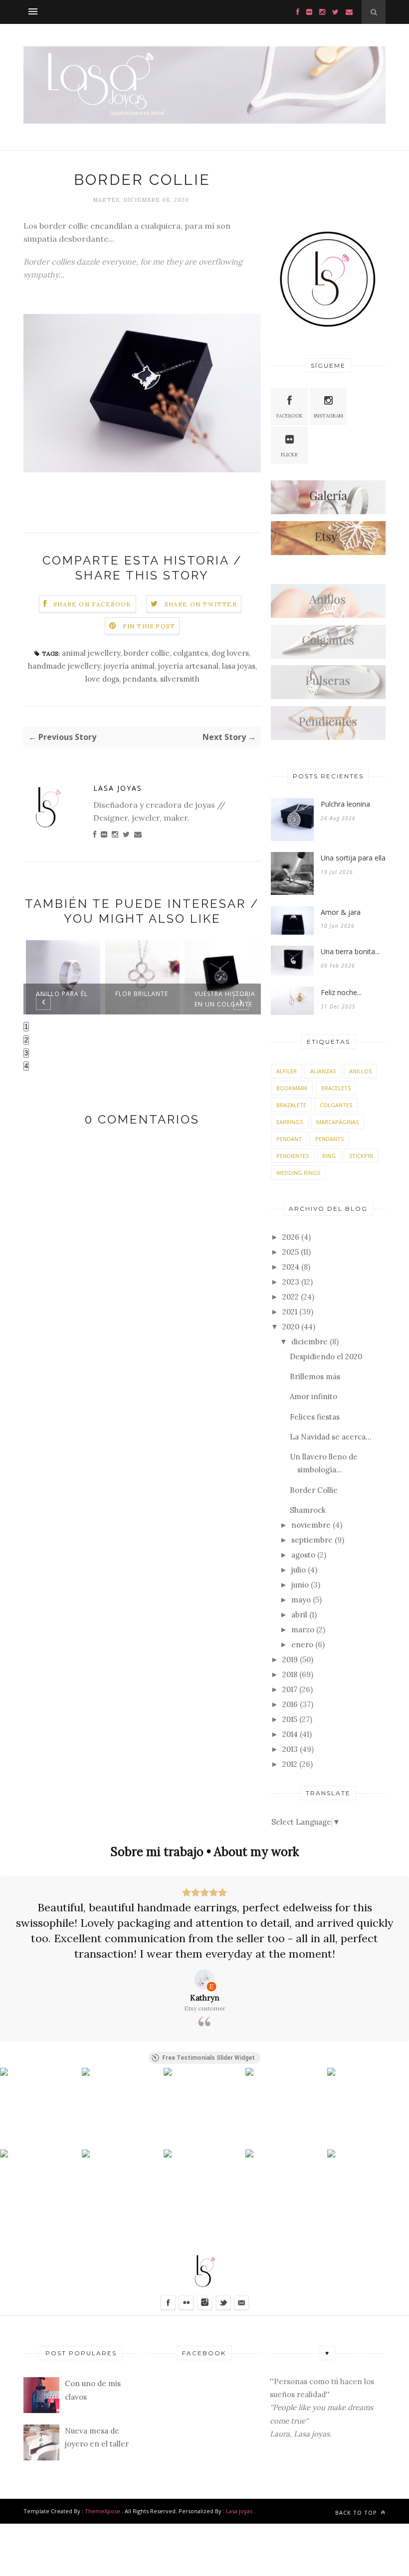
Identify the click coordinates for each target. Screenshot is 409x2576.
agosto (303, 1555)
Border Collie (314, 1490)
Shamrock (308, 1510)
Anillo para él (62, 994)
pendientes (293, 1156)
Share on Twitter (201, 604)
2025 (291, 1252)
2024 (291, 1267)
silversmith (180, 679)
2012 (290, 1764)
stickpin (361, 1156)
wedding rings (298, 1173)
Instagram (328, 416)
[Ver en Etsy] (204, 1980)
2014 (290, 1734)
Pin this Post (149, 626)
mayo (301, 1600)
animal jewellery (91, 653)
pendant (289, 1139)
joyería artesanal (188, 666)
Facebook (290, 416)
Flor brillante (142, 994)
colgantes (191, 653)
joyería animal (129, 666)
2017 (290, 1689)
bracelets (336, 1088)
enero (302, 1645)
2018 (290, 1674)
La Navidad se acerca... (331, 1437)
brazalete (291, 1105)
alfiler (287, 1071)
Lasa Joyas (118, 788)
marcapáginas (337, 1122)
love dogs (102, 679)
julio (299, 1570)
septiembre (312, 1540)
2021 (290, 1312)
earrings (290, 1122)
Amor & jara (341, 912)
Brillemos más (315, 1376)
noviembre (311, 1525)
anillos (360, 1071)
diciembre (309, 1342)
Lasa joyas (239, 2511)
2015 (290, 1719)
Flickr (289, 455)
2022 (291, 1297)
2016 (290, 1704)
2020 (291, 1327)
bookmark (292, 1088)
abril (299, 1615)
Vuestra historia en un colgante (225, 999)
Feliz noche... (341, 992)
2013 (290, 1749)
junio (300, 1585)
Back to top (357, 2512)
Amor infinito (313, 1396)
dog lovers (230, 653)
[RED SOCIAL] (328, 511)
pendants (140, 679)
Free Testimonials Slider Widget (208, 2058)
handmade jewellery (64, 666)
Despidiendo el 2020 (326, 1357)
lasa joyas (239, 666)
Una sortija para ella (353, 858)
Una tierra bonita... (350, 951)
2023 (291, 1282)
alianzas (323, 1071)
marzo (303, 1630)
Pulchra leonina (345, 804)
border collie (147, 653)
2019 (290, 1659)
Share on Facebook (92, 604)
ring (329, 1156)
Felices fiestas (315, 1417)
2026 (291, 1237)
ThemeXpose (102, 2511)
